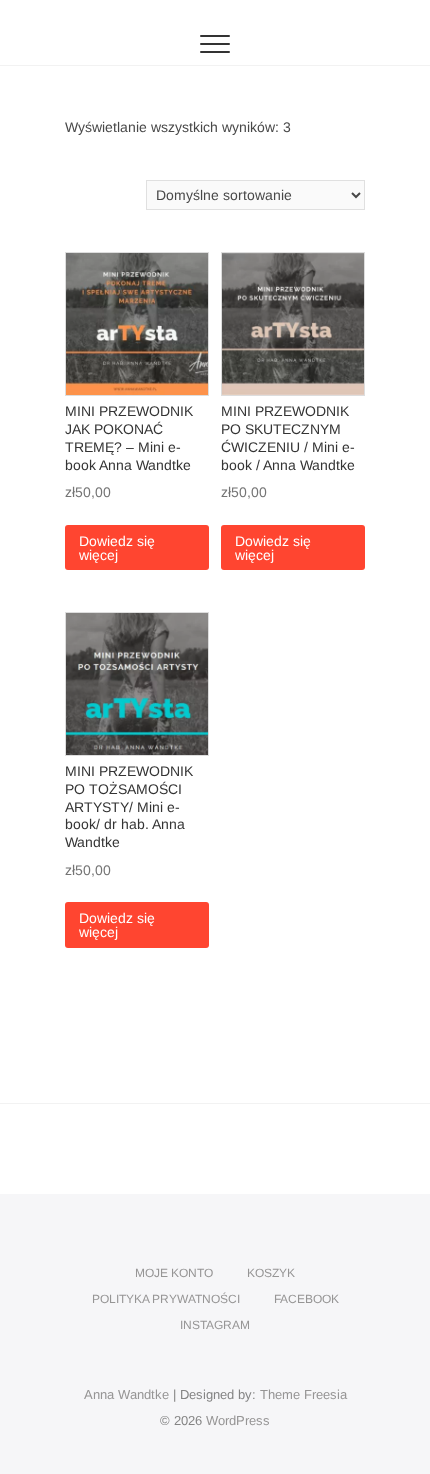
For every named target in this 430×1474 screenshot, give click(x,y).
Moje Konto (174, 1273)
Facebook (306, 1299)
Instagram (215, 1325)
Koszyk (271, 1273)
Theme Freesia (303, 1394)
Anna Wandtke (126, 1394)
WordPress (238, 1420)
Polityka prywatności (166, 1299)
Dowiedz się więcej (117, 548)
